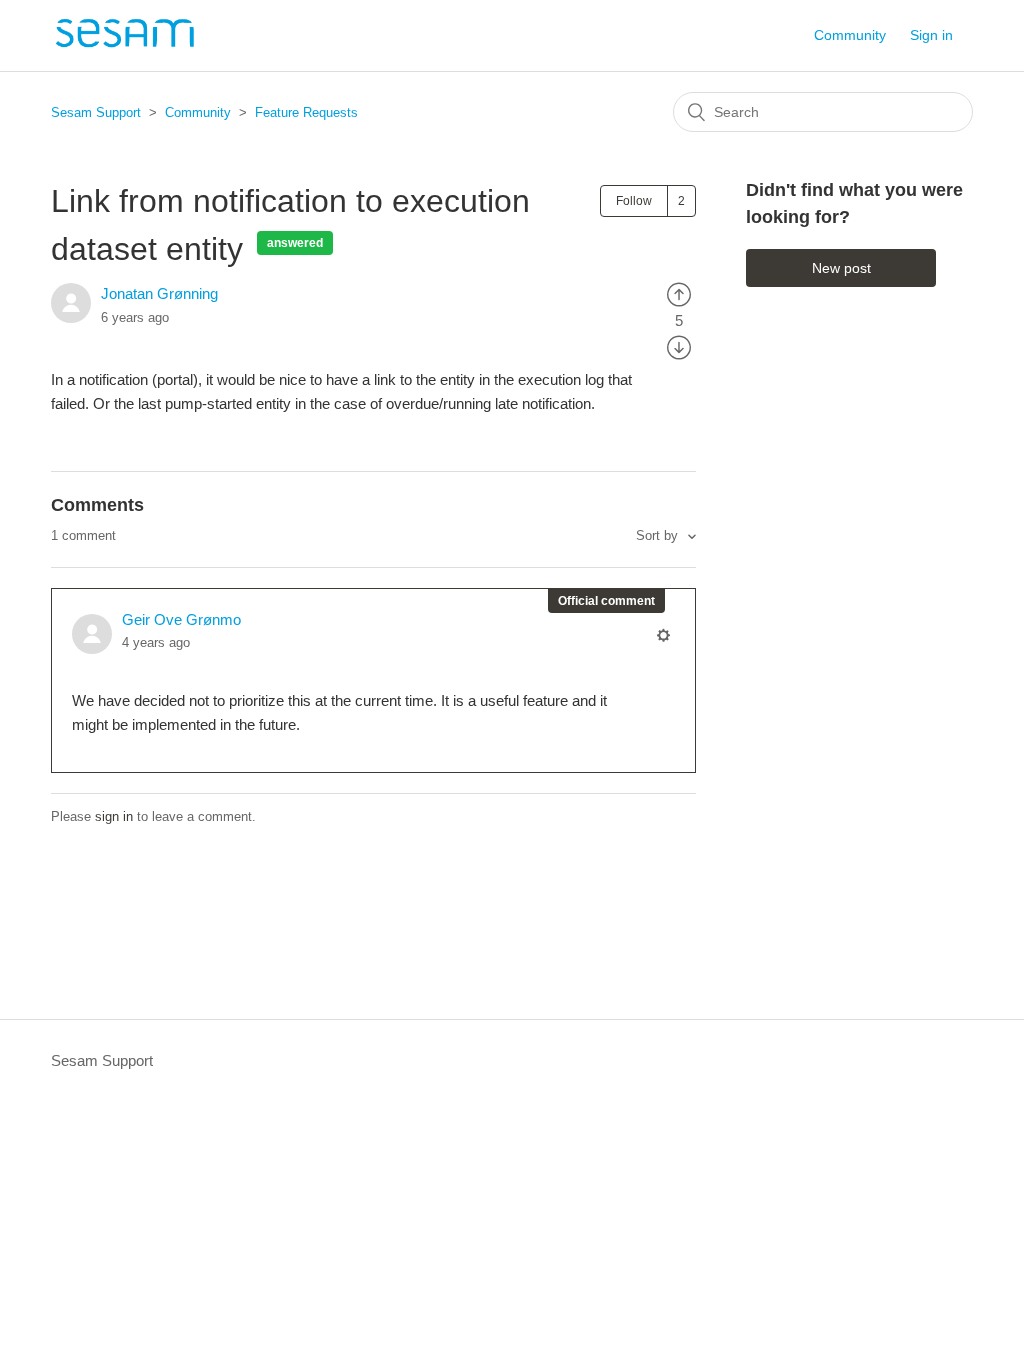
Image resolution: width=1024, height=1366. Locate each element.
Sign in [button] (931, 35)
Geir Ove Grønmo (181, 619)
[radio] (679, 293)
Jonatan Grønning (159, 293)
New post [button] (841, 268)
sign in (114, 816)
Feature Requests (306, 112)
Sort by (659, 535)
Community (850, 35)
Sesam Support (96, 112)
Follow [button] (634, 201)
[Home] (124, 45)
